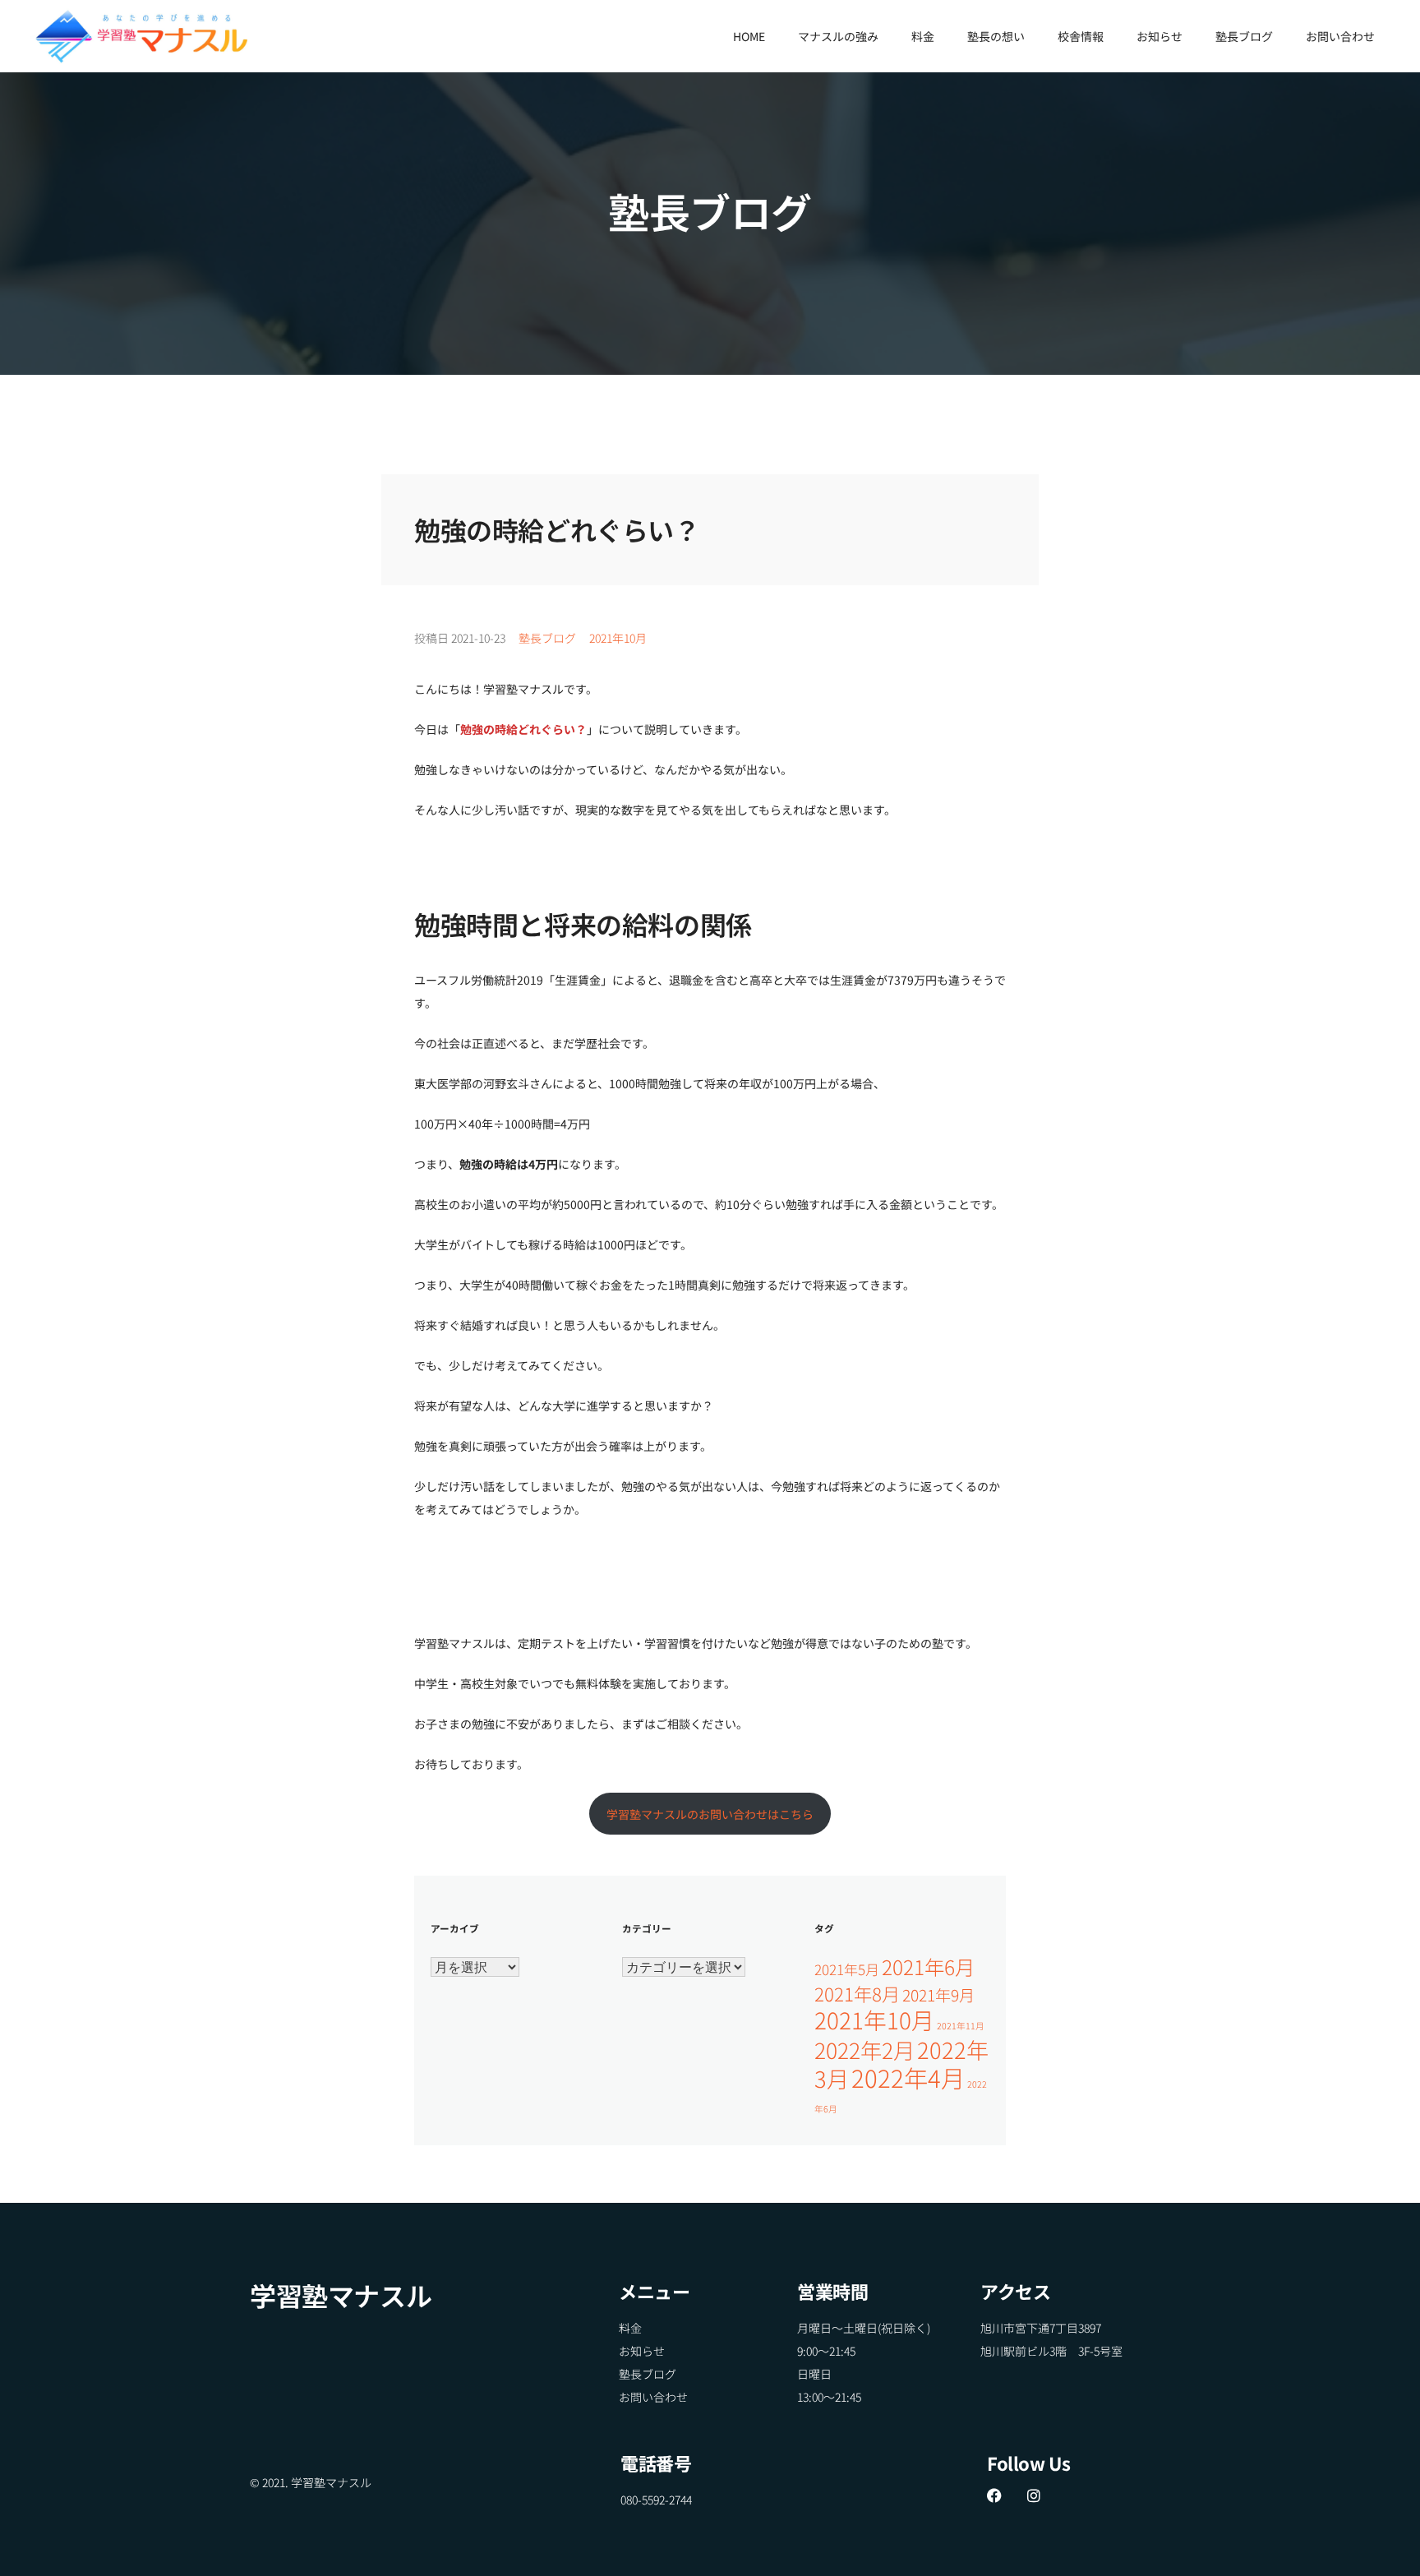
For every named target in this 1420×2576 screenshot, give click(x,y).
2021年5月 (847, 1969)
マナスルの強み (838, 36)
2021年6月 (928, 1967)
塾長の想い (996, 36)
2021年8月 (857, 1993)
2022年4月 (908, 2077)
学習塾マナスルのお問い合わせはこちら (710, 1814)
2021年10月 (618, 638)
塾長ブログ (1244, 36)
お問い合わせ (1340, 36)
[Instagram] (1034, 2495)
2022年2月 (864, 2050)
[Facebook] (994, 2495)
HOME (749, 36)
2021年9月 (938, 1995)
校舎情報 (1081, 36)
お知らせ (1160, 36)
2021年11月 (961, 2026)
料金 (923, 36)
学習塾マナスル (341, 2295)
